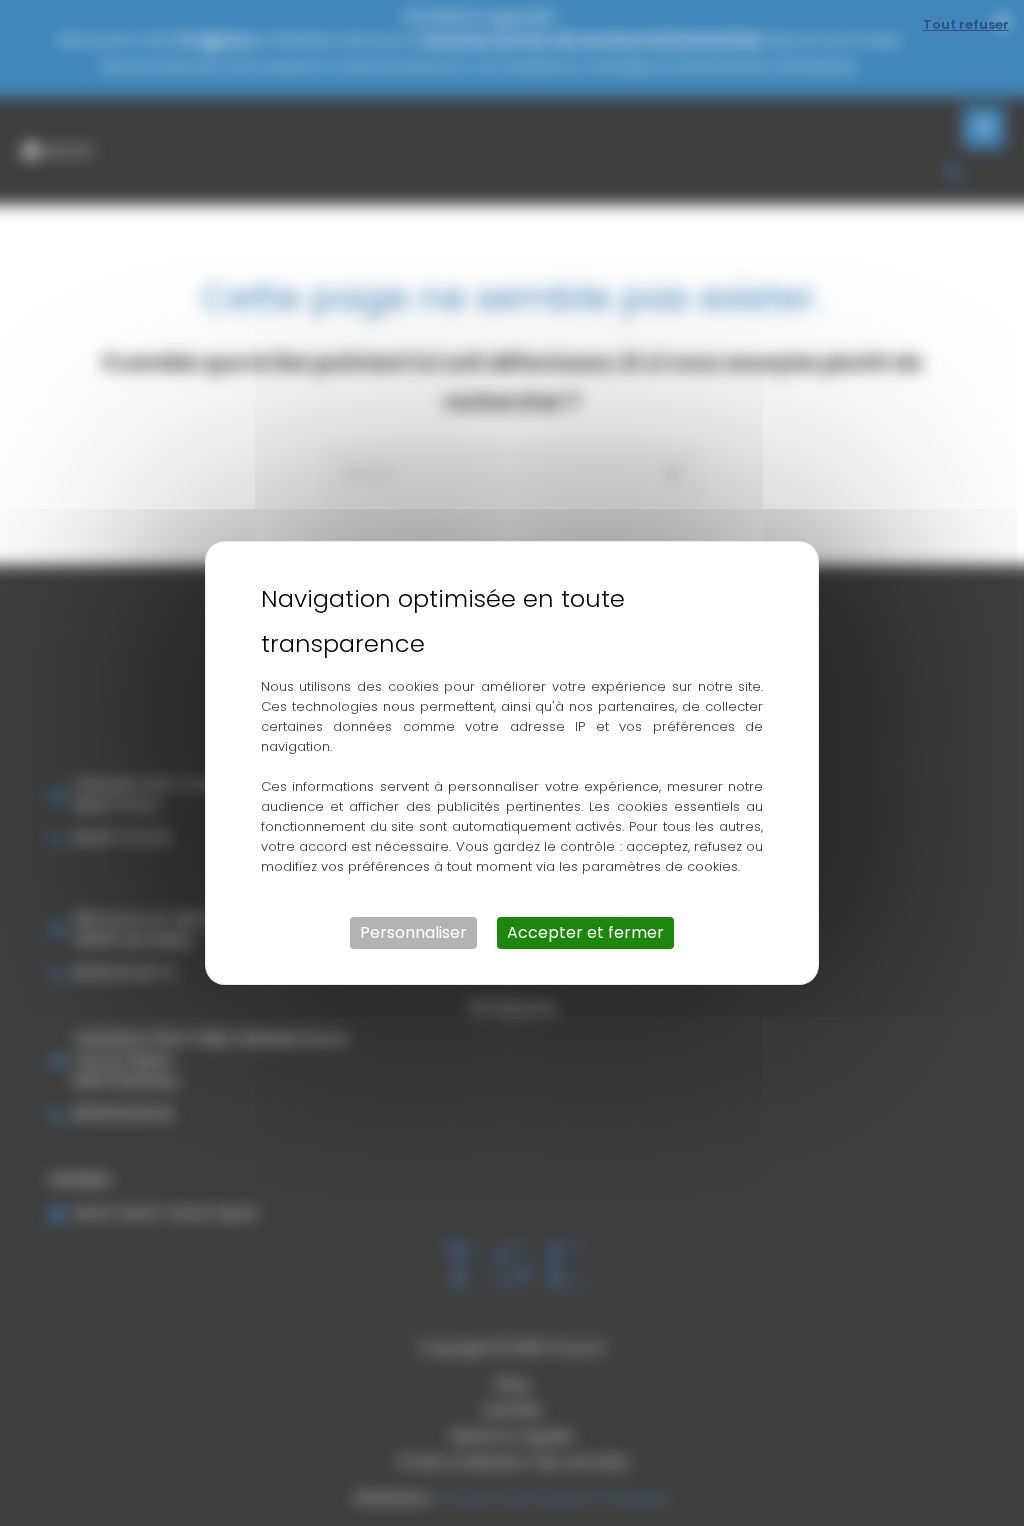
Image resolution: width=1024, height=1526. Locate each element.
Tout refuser (966, 24)
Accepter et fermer (585, 932)
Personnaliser (413, 932)
